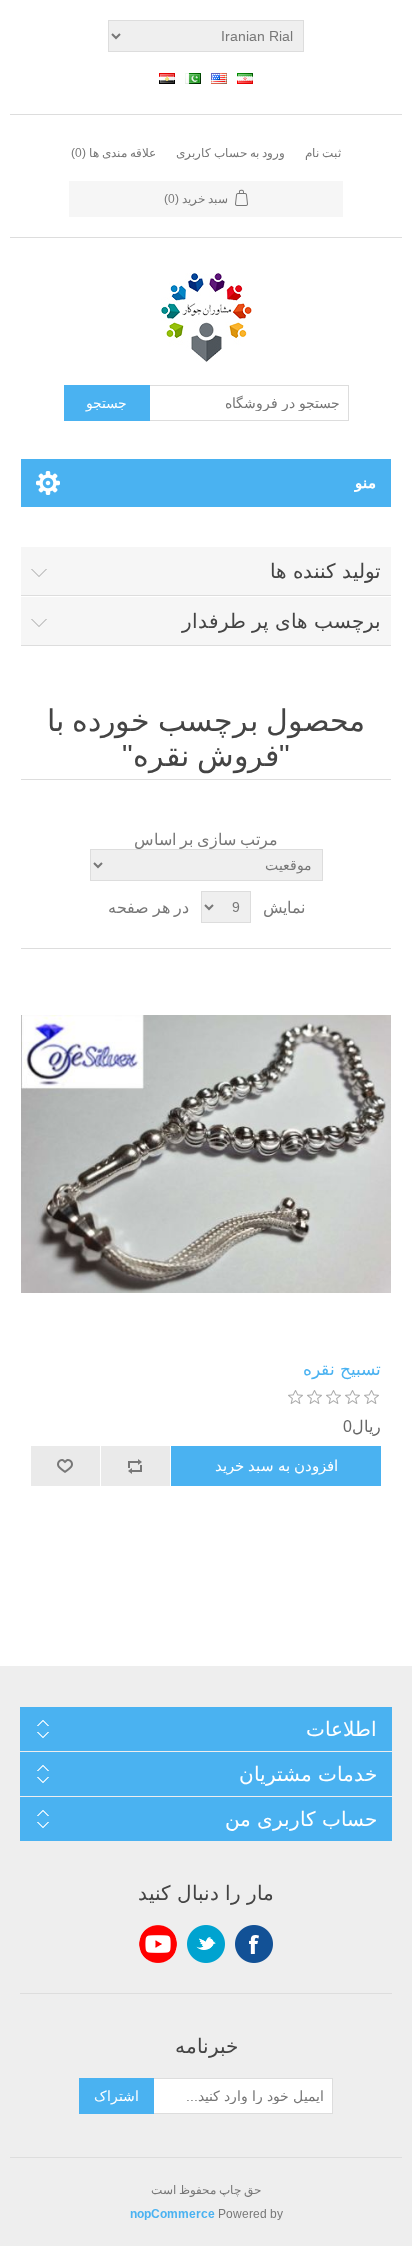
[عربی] (167, 78)
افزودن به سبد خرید (276, 1465)
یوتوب (158, 1944)
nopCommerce (172, 2214)
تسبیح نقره (342, 1369)
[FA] (245, 78)
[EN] (219, 78)
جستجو (106, 403)
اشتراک (116, 2096)
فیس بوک (254, 1944)
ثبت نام (323, 153)
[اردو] (193, 78)
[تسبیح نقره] (206, 1154)
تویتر (206, 1944)
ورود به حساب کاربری (230, 153)
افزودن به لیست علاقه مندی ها (66, 1466)
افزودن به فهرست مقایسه (136, 1466)
